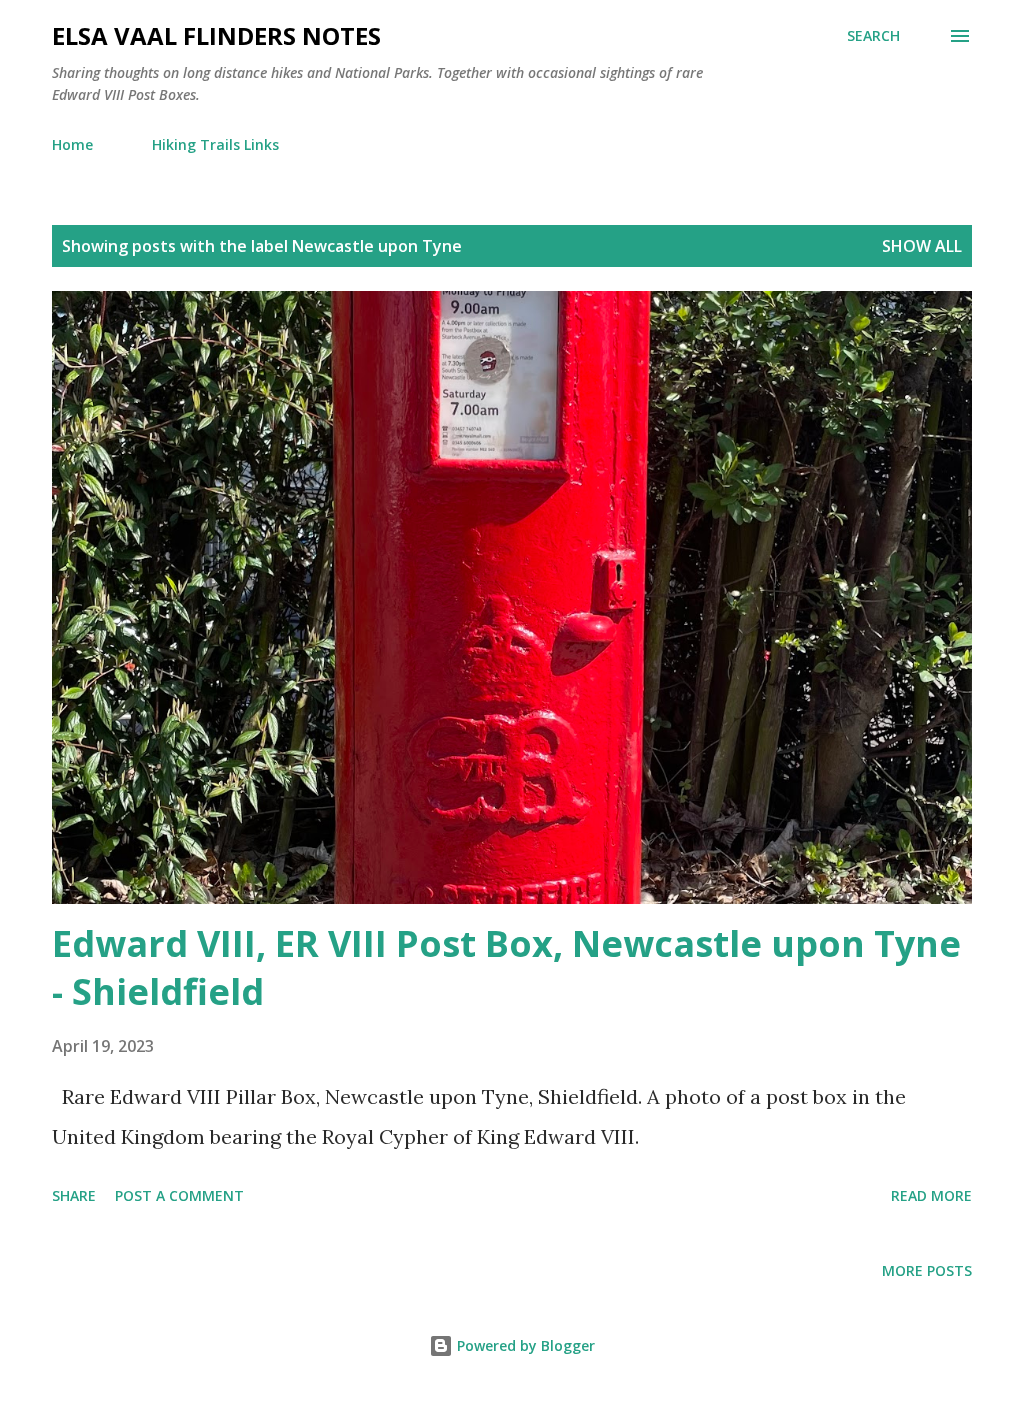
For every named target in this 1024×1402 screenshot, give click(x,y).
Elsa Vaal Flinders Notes (216, 35)
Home (72, 144)
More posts (927, 1270)
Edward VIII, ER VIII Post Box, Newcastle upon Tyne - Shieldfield (506, 967)
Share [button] (74, 1195)
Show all (922, 246)
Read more (931, 1195)
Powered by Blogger (524, 1345)
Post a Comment (179, 1195)
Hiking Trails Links (215, 144)
